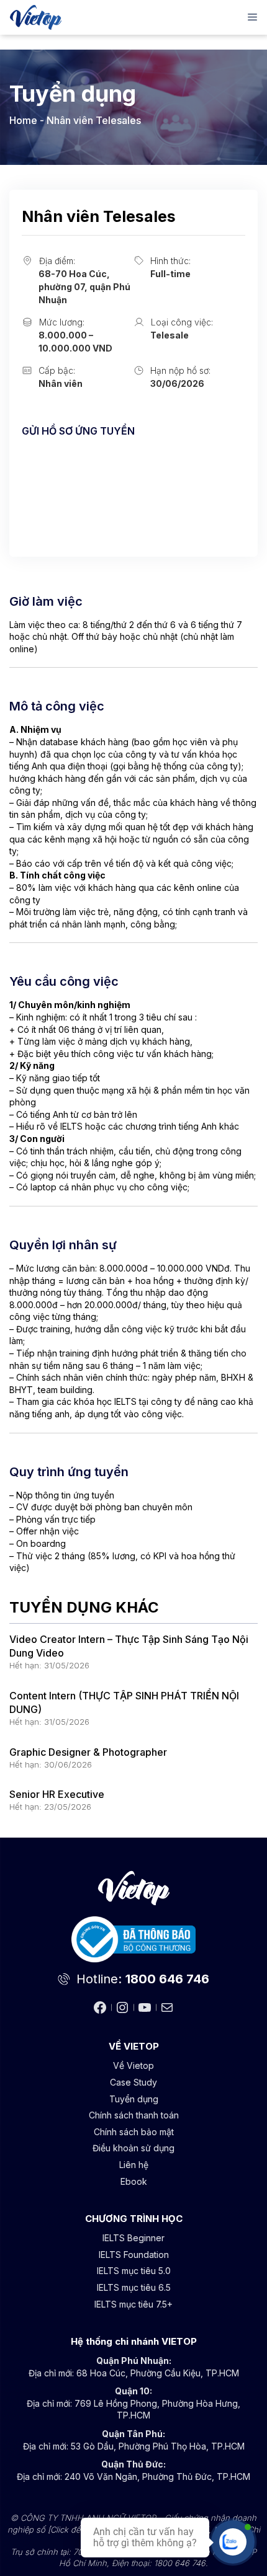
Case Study (133, 2082)
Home (23, 120)
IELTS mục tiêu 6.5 (134, 2287)
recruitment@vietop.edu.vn (84, 462)
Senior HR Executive (57, 1794)
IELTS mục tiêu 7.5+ (133, 2304)
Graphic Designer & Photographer (88, 1752)
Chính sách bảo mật (134, 2132)
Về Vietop (133, 2065)
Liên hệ (134, 2165)
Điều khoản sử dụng (133, 2148)
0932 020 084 (54, 497)
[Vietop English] (36, 17)
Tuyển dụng (134, 2099)
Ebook (134, 2181)
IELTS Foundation (134, 2255)
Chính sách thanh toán (134, 2115)
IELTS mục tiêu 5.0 (134, 2271)
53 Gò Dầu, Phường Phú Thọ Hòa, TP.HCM (158, 2446)
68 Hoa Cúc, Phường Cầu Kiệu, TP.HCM (158, 2373)
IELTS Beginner (133, 2238)
